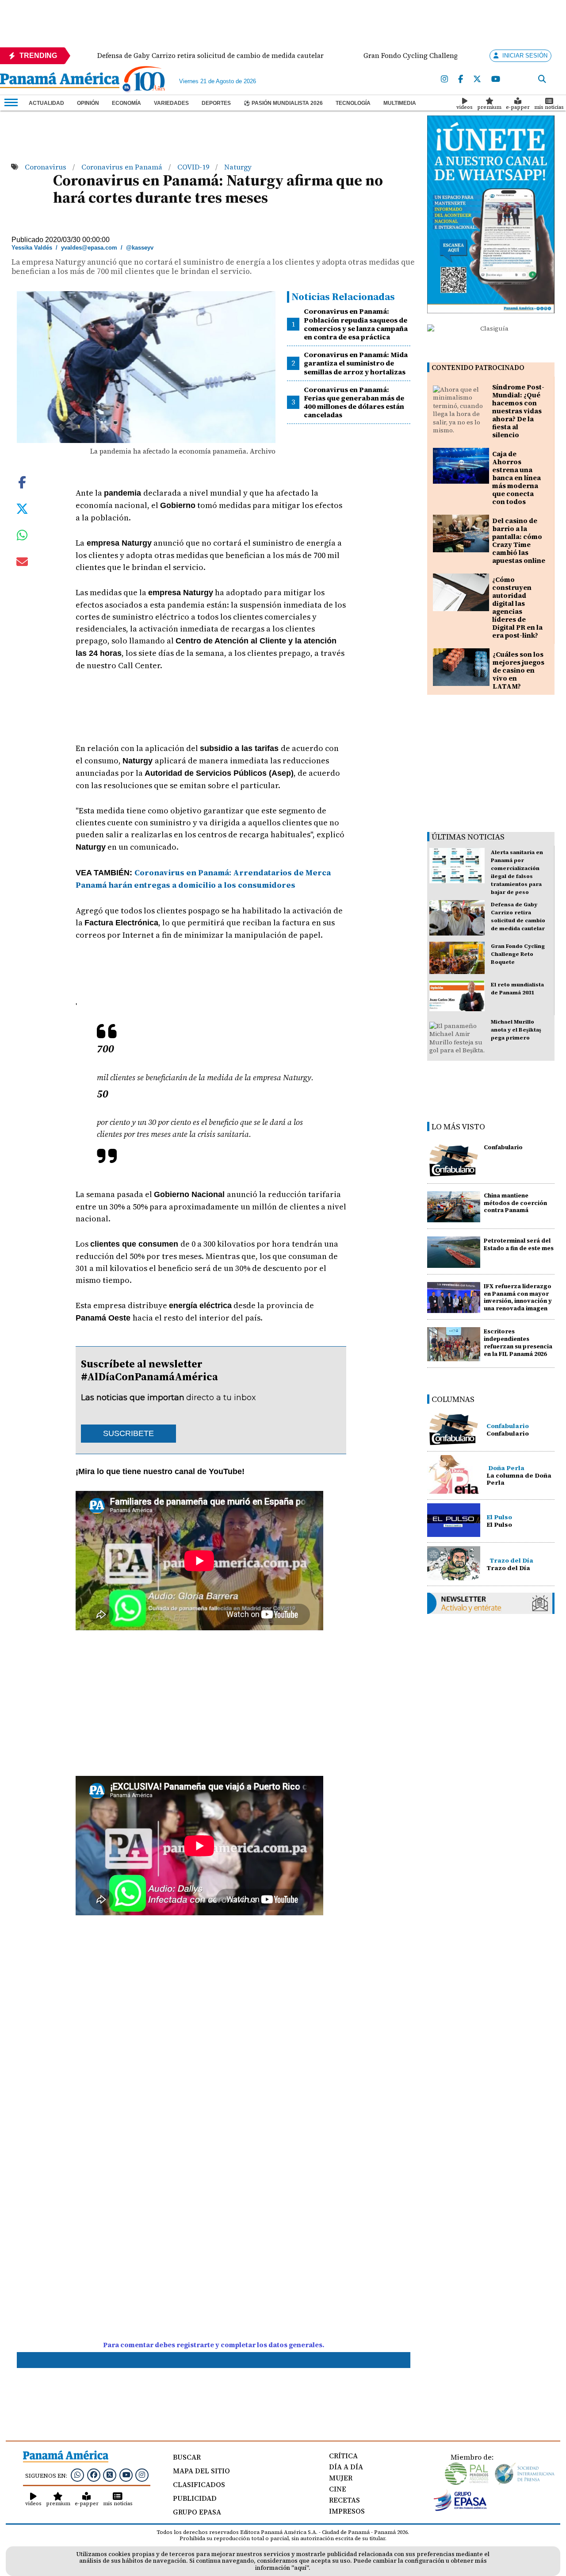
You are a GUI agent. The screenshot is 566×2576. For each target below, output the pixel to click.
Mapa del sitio (201, 2471)
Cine (338, 2489)
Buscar (187, 2457)
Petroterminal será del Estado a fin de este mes (519, 1244)
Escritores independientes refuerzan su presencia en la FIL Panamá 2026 (518, 1342)
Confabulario (503, 1147)
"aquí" (300, 2568)
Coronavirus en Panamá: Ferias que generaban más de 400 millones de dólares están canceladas (354, 402)
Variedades (171, 103)
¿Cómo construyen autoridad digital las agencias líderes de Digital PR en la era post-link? (517, 607)
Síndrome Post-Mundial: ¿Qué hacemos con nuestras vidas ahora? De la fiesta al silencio (518, 411)
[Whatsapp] (77, 2475)
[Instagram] (444, 79)
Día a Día (346, 2467)
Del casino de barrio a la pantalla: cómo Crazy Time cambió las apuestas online (519, 541)
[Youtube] (496, 79)
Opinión (88, 103)
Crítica (343, 2456)
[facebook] (461, 79)
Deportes (216, 103)
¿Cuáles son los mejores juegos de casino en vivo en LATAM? (518, 670)
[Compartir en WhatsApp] (22, 537)
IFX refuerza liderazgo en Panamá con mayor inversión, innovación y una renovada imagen (518, 1297)
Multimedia (400, 103)
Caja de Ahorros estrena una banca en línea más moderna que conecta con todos (516, 478)
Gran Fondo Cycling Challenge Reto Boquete (518, 954)
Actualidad (46, 103)
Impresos (347, 2511)
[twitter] (477, 79)
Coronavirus (46, 167)
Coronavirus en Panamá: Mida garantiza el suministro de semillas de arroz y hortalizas (356, 363)
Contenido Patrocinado (478, 368)
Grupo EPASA (197, 2512)
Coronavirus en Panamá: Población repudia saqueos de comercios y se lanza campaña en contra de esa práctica (356, 324)
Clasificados (199, 2484)
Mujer (341, 2478)
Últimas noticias (468, 837)
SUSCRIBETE (128, 1433)
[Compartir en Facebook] (22, 481)
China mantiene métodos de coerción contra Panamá (515, 1203)
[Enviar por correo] (22, 563)
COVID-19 (194, 167)
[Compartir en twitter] (22, 508)
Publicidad (195, 2498)
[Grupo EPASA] (460, 2509)
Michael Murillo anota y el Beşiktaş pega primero (516, 1030)
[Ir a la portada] (60, 81)
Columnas (453, 1399)
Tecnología (353, 103)
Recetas (344, 2500)
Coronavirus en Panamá (123, 167)
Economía (126, 103)
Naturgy (238, 167)
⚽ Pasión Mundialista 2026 (283, 103)
